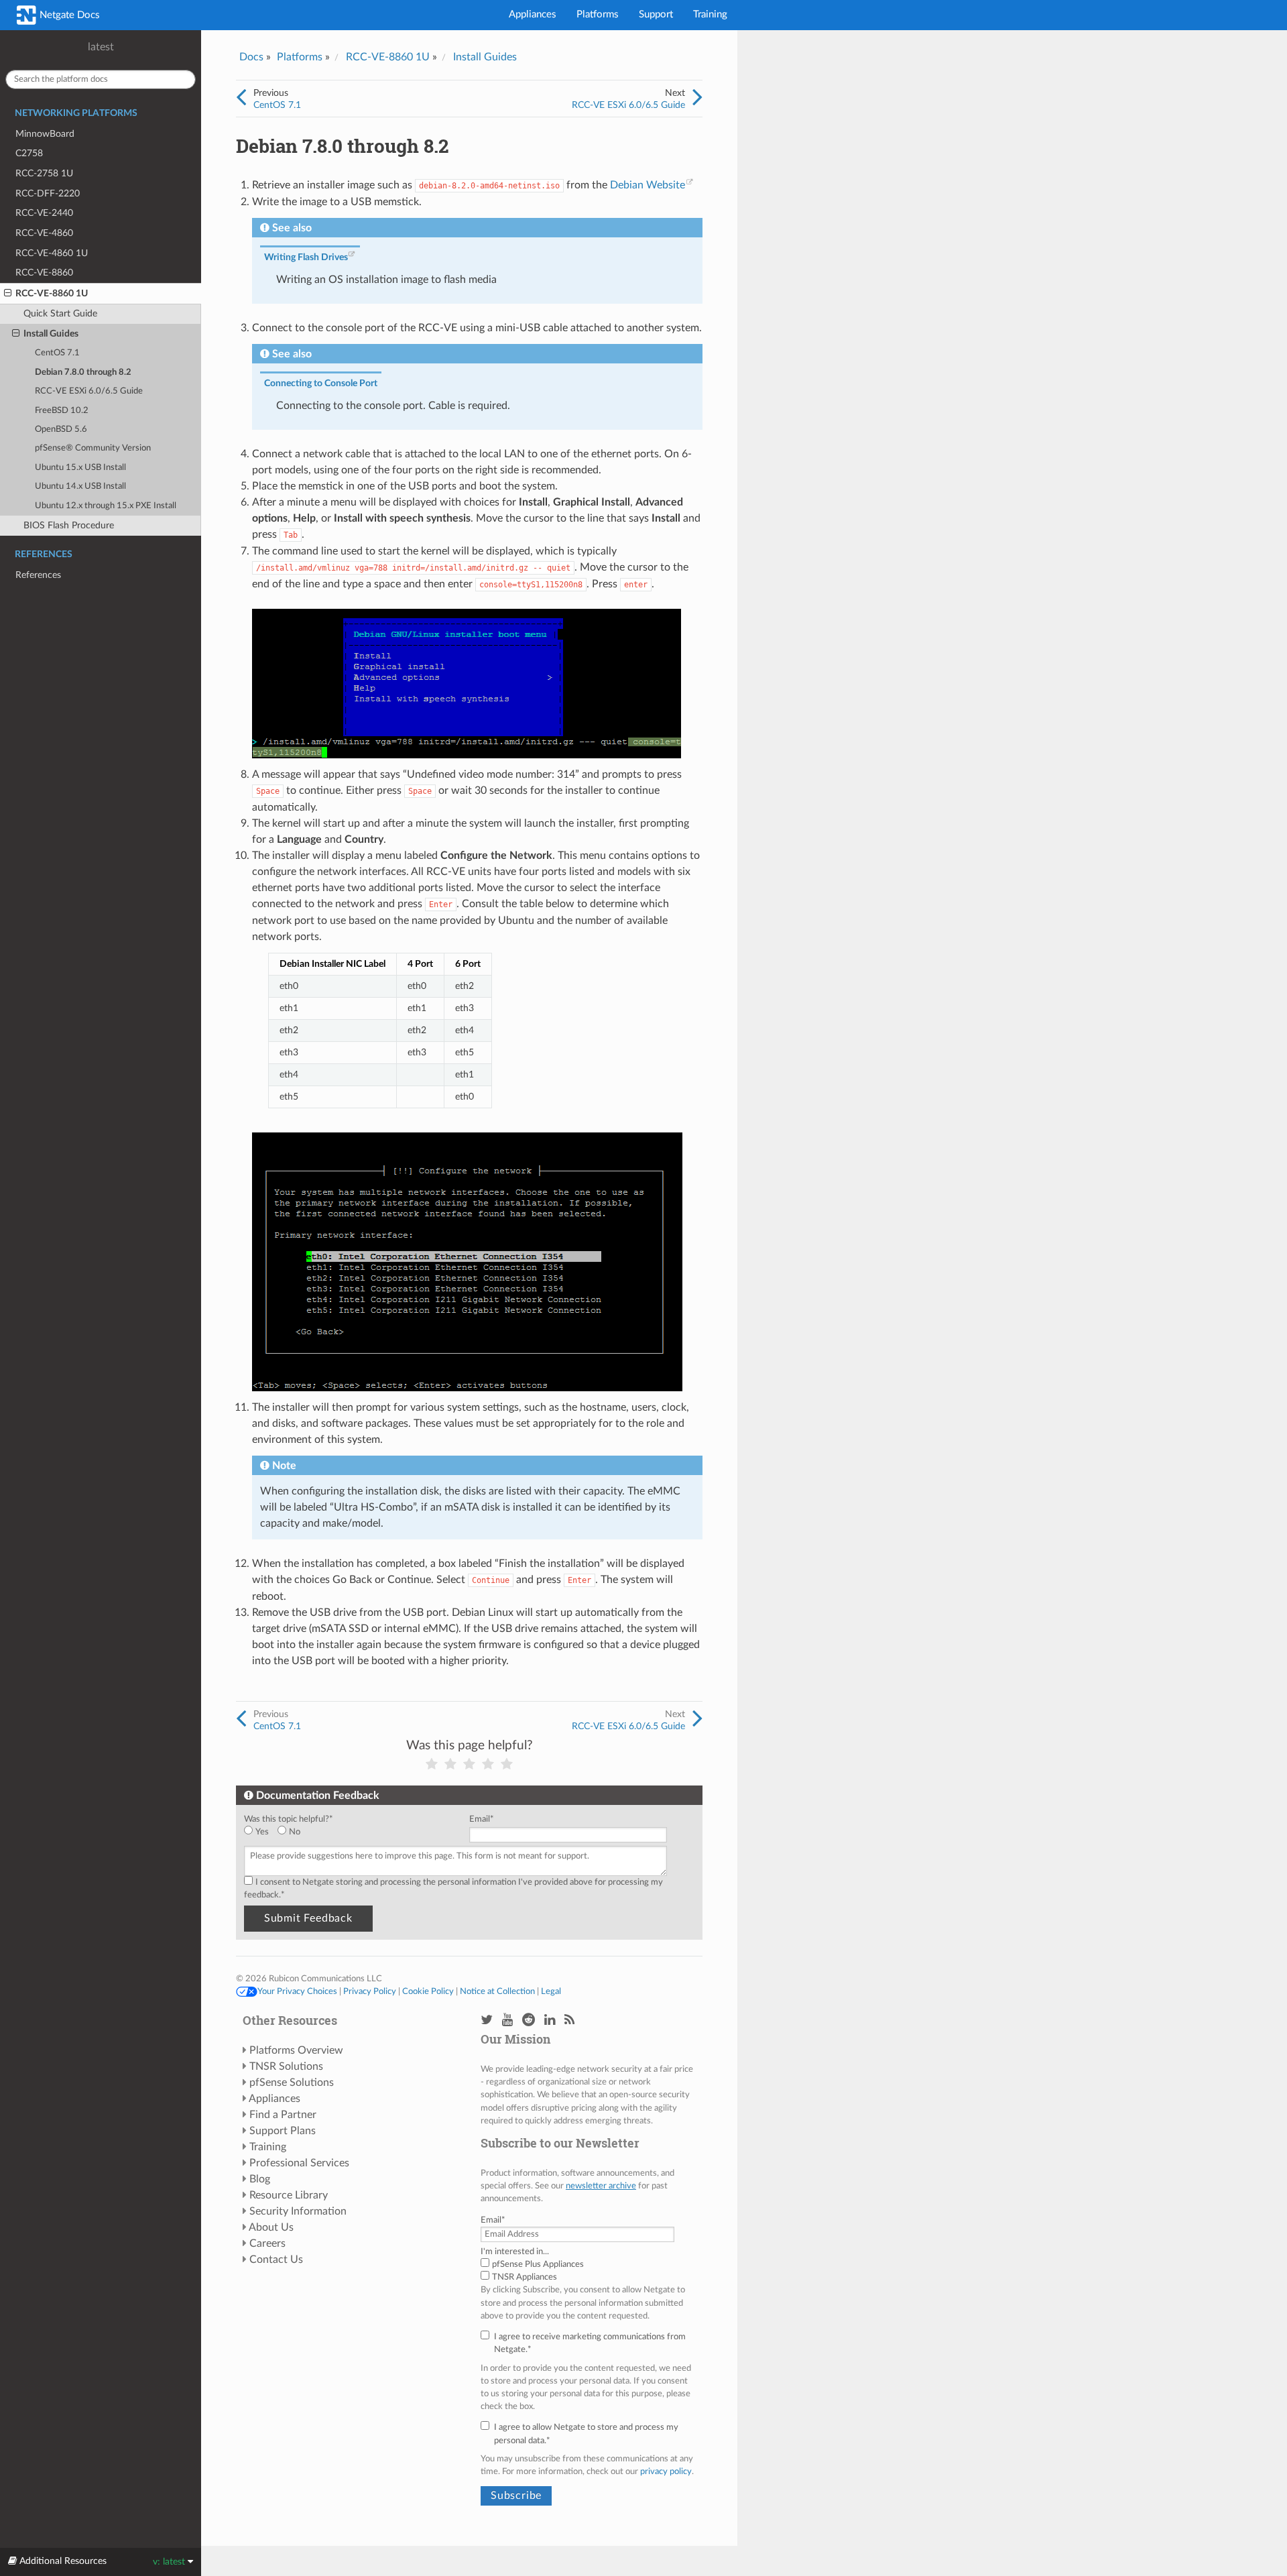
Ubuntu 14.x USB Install (80, 486)
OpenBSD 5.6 (61, 429)
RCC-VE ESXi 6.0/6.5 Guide (89, 391)
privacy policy (666, 2471)
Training (710, 14)
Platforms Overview (296, 2050)
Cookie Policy (428, 1991)
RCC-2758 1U (44, 173)
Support (656, 14)
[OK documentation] (469, 1764)
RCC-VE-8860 (44, 273)
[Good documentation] (488, 1764)
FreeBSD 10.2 (62, 411)
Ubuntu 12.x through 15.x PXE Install (106, 506)
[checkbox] (354, 1832)
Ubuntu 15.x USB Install (80, 468)
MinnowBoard (45, 134)
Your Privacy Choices (297, 1991)
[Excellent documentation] (507, 1764)
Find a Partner (283, 2115)
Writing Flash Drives (306, 257)
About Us (271, 2227)
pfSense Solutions (292, 2083)
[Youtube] (507, 2021)
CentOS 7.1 (57, 353)
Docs (251, 57)
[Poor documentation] (450, 1764)
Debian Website (648, 185)
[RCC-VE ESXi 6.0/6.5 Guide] (697, 98)
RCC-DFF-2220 (48, 193)
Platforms (598, 14)
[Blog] (569, 2021)
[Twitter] (487, 2021)
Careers (267, 2243)
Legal (551, 1991)
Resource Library (289, 2195)
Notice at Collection (497, 1991)
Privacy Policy (370, 1991)
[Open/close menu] (8, 294)
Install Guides (51, 334)
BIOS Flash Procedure (69, 525)
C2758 (29, 153)
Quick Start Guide (60, 313)
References (38, 575)
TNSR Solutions (286, 2066)
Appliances (533, 14)
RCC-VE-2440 (44, 213)
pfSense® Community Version (93, 448)
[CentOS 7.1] (241, 98)
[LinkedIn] (550, 2021)
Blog (260, 2179)
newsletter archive (601, 2186)
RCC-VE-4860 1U (52, 253)
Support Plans (283, 2131)
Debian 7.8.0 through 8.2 (83, 372)
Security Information (298, 2211)
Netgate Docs (68, 15)
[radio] (261, 1832)
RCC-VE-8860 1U (52, 293)
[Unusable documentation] (432, 1764)
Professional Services (299, 2163)
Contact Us (276, 2260)
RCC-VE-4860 (44, 233)
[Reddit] (529, 2021)
